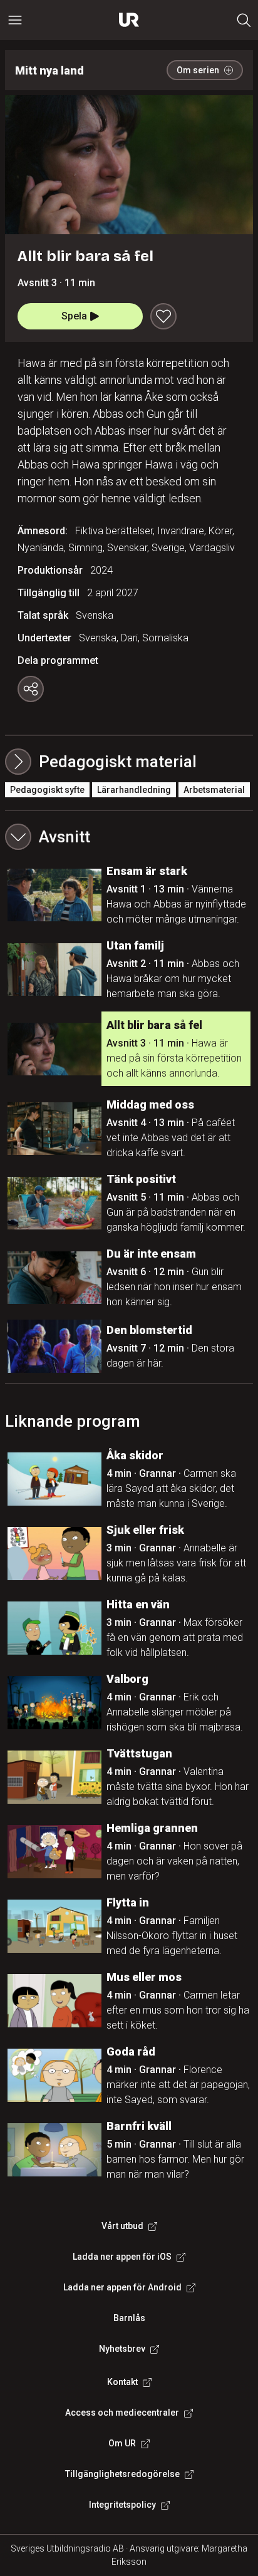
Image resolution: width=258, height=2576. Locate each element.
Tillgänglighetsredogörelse (122, 2474)
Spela (74, 316)
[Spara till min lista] (163, 316)
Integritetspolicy (122, 2505)
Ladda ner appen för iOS (122, 2257)
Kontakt (122, 2382)
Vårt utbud (122, 2226)
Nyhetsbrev (122, 2349)
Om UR (122, 2443)
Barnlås (129, 2318)
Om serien (198, 70)
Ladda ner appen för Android (122, 2287)
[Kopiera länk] (31, 689)
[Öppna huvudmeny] (15, 20)
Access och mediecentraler (122, 2413)
